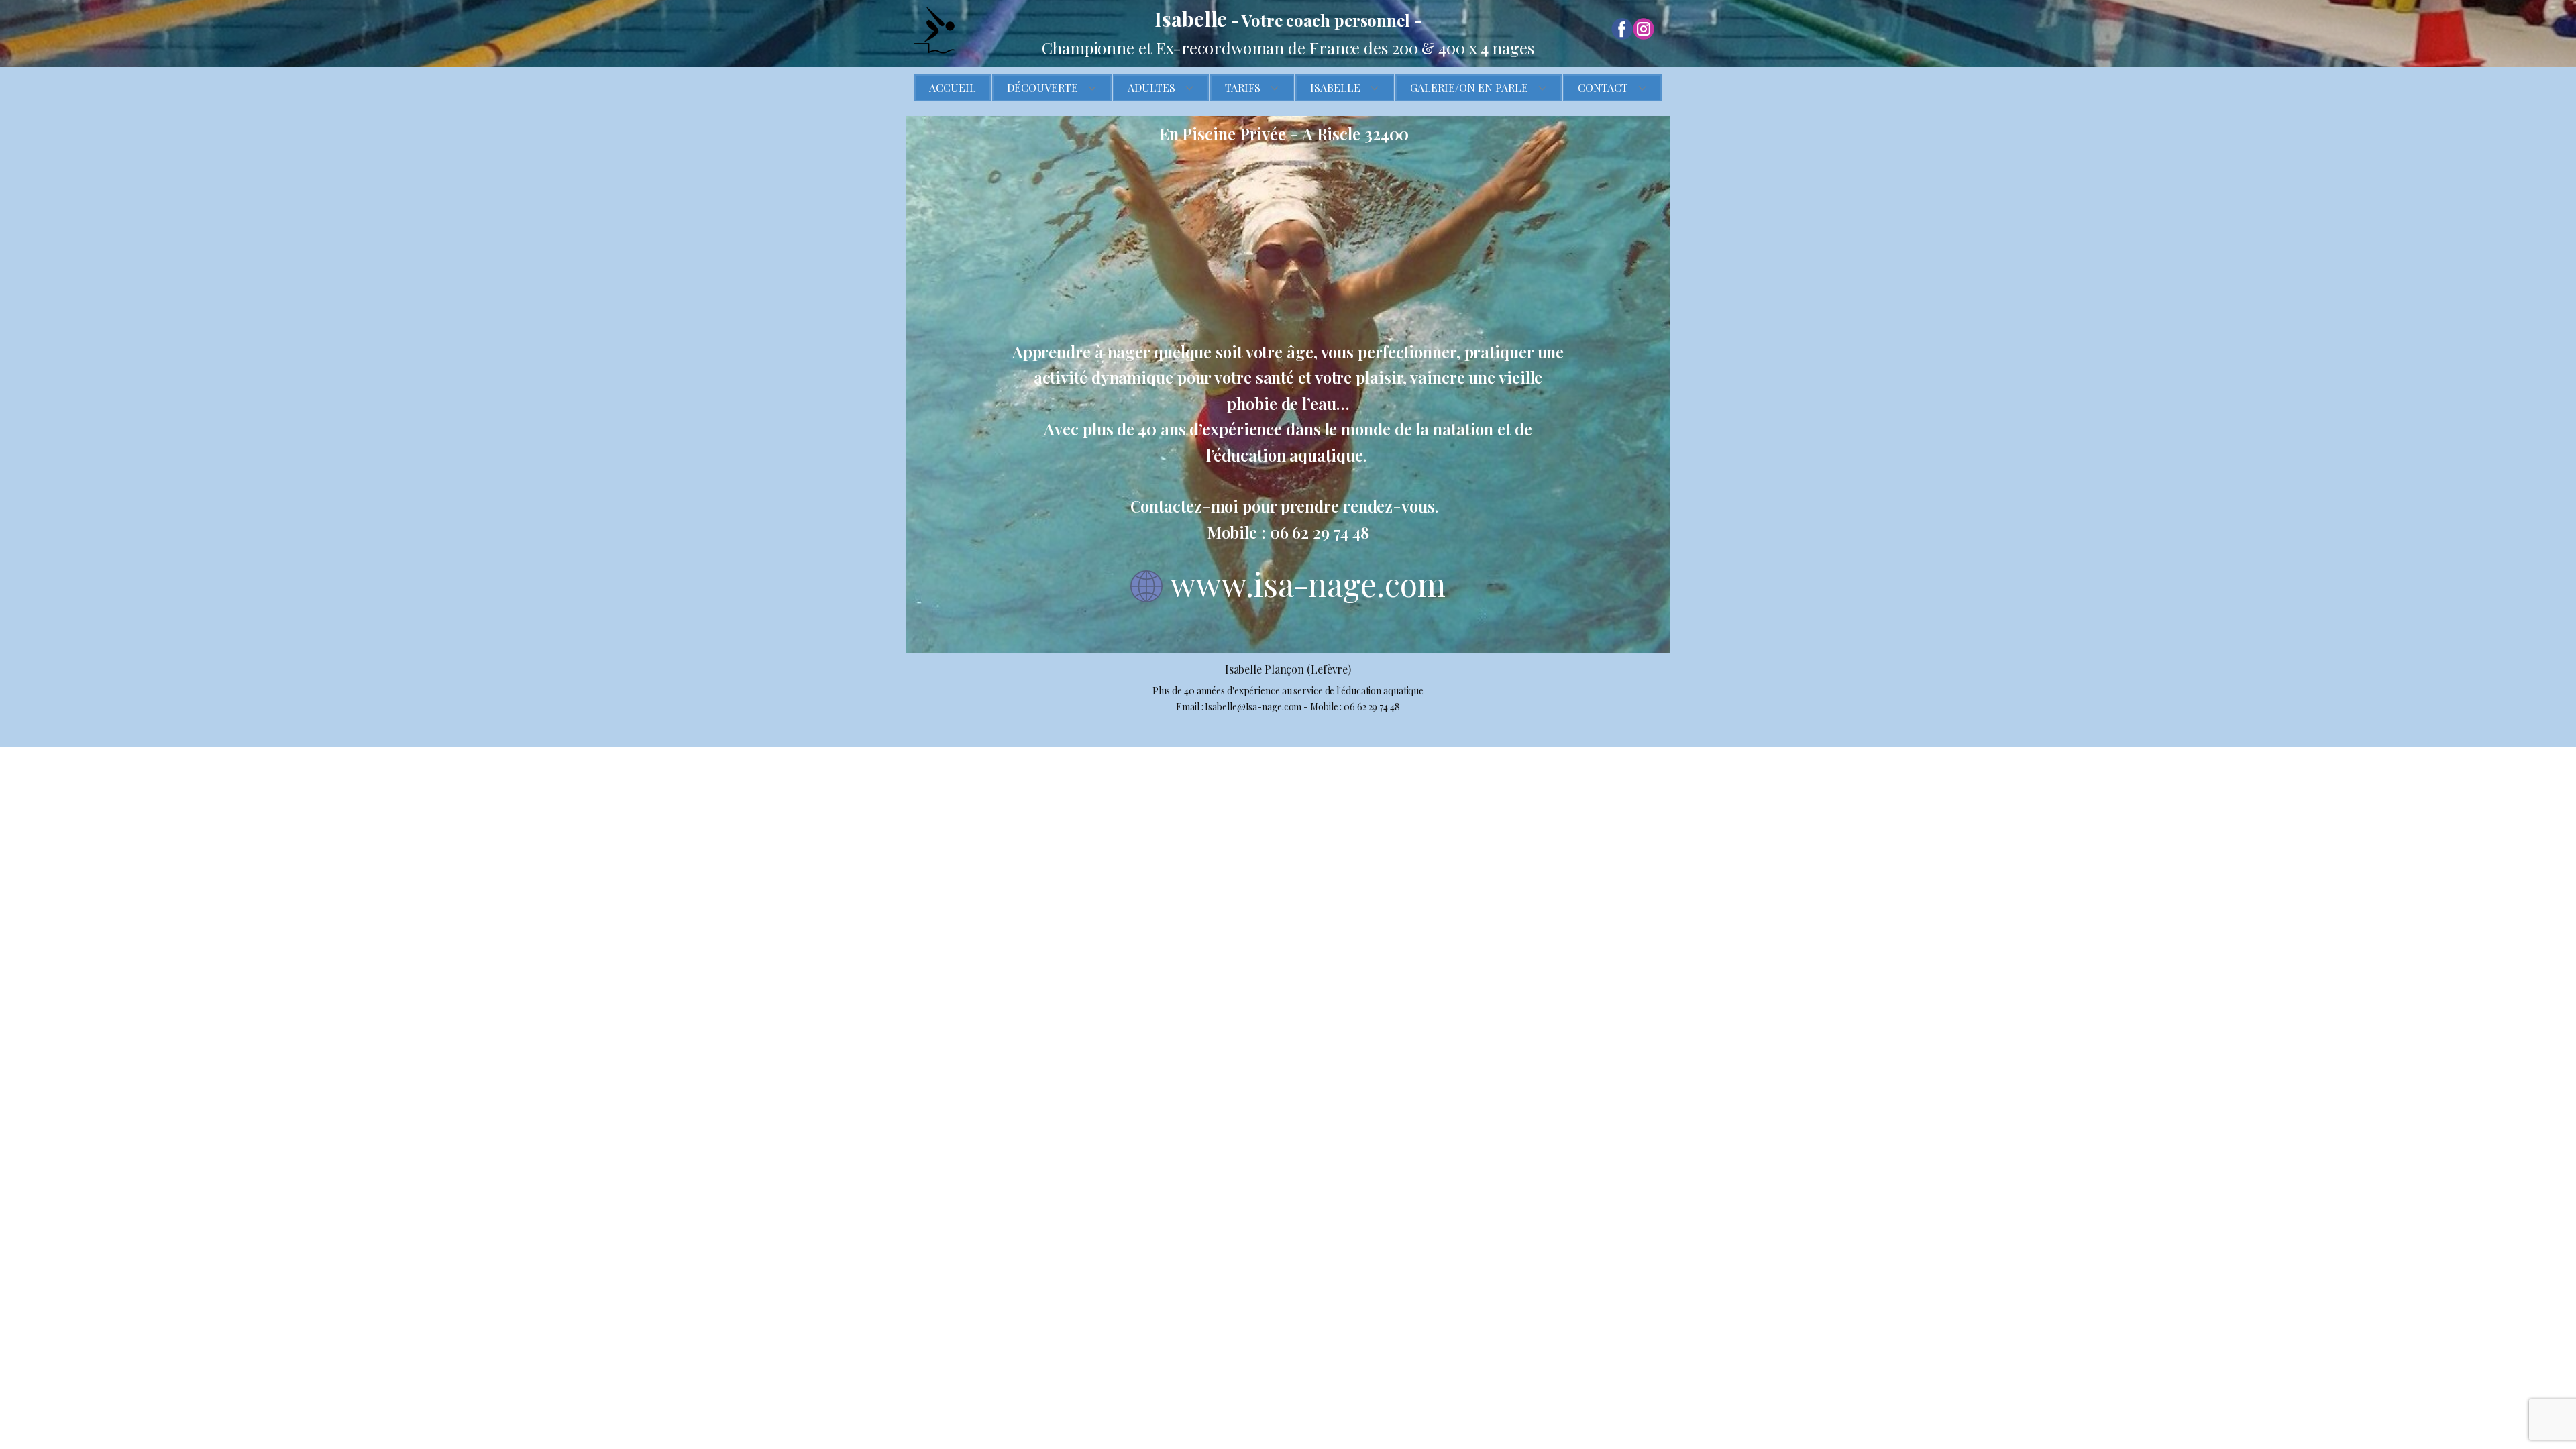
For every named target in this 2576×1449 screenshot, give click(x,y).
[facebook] (1622, 29)
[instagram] (1644, 29)
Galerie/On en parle (1469, 88)
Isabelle (1335, 88)
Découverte (1042, 88)
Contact (1603, 88)
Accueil (953, 88)
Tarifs (1243, 88)
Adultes (1151, 88)
